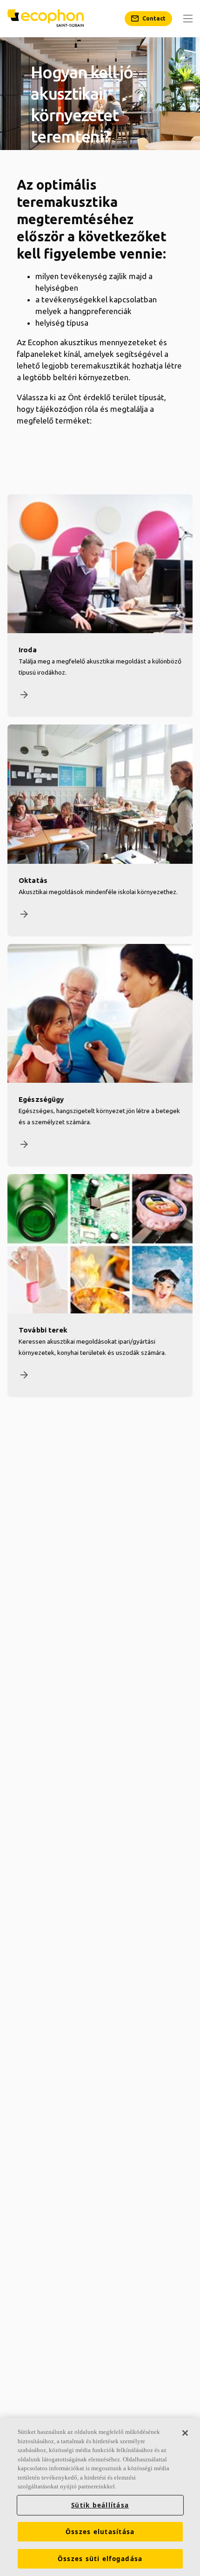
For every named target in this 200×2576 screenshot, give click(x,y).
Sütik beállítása (100, 2505)
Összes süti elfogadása (100, 2559)
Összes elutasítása (100, 2532)
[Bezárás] (185, 2433)
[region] (100, 2497)
